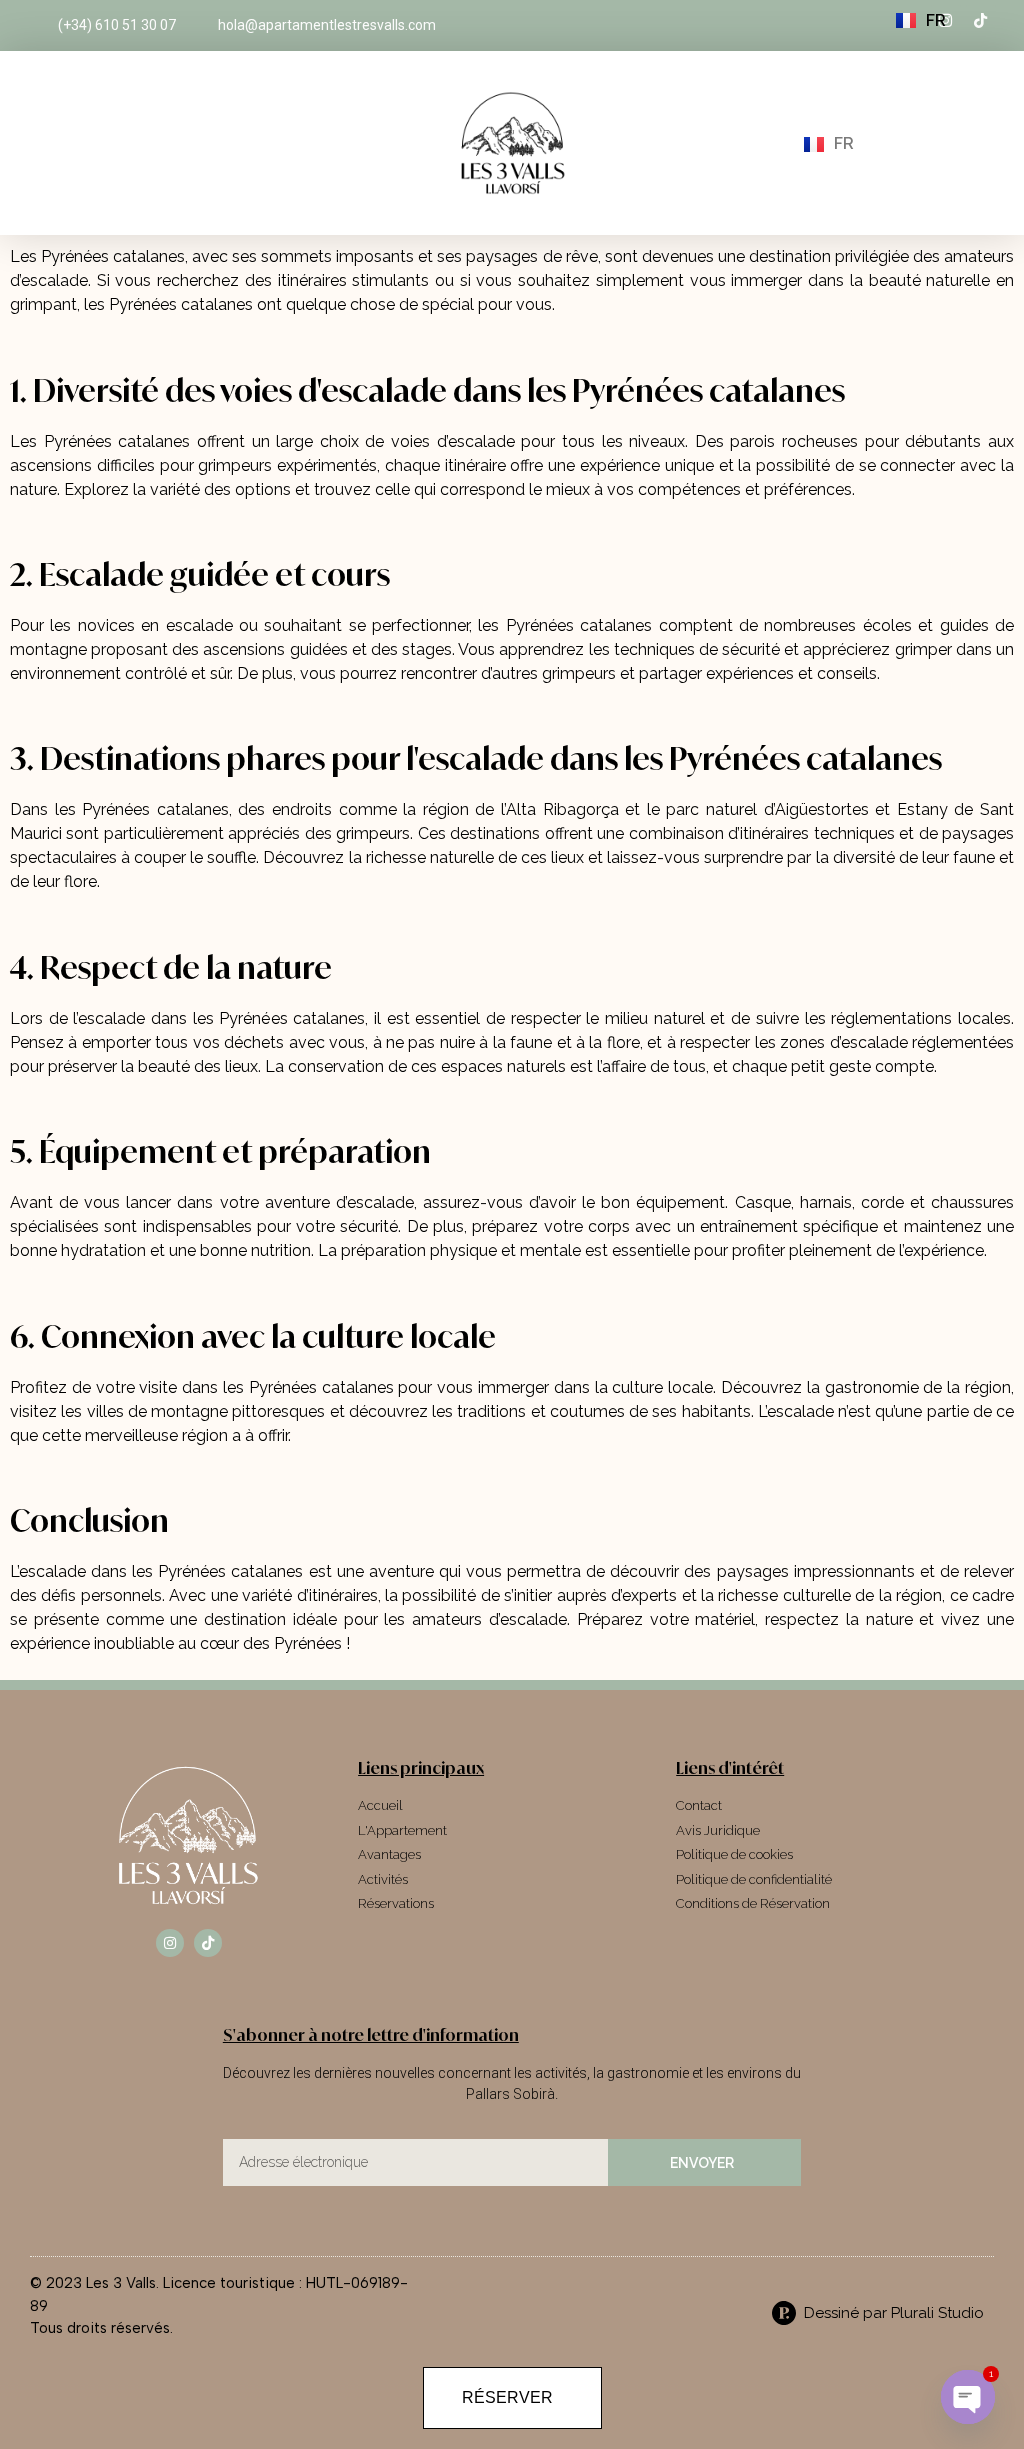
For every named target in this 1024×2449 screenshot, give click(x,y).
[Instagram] (170, 1943)
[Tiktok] (208, 1943)
